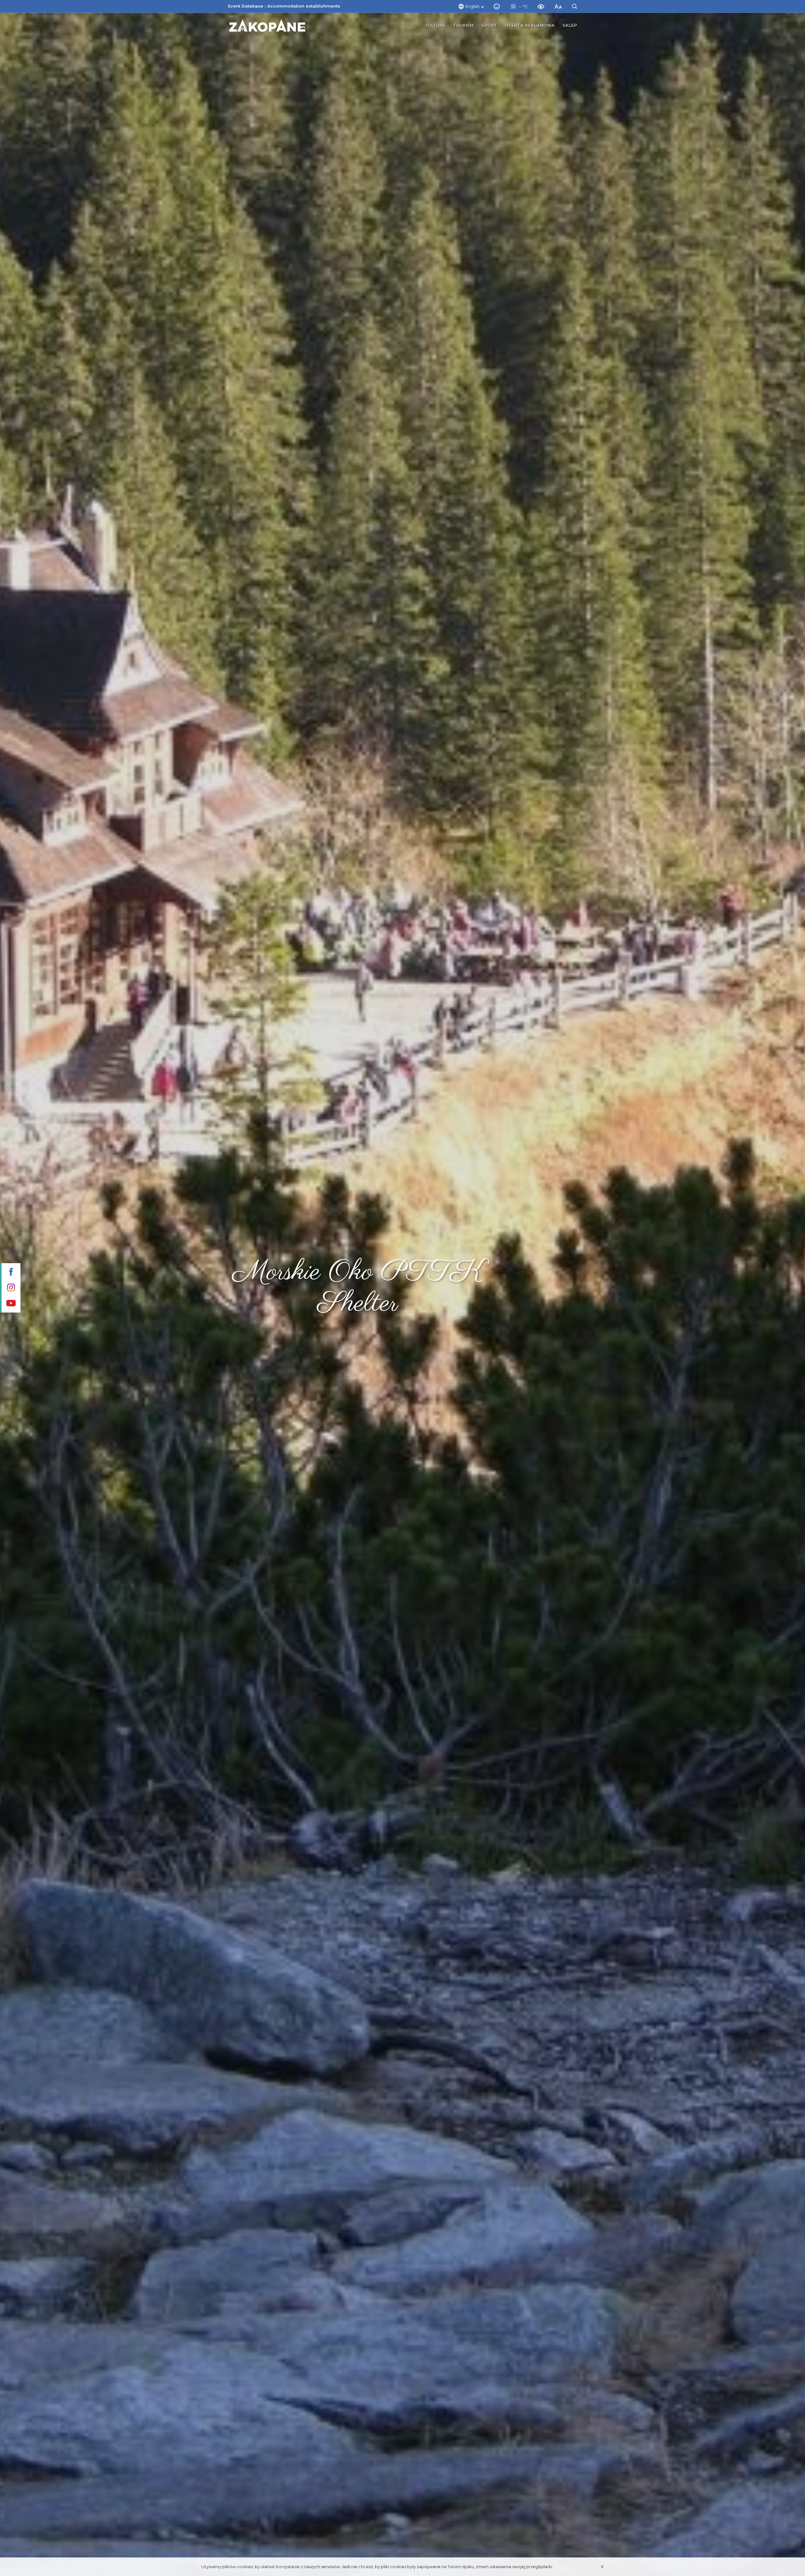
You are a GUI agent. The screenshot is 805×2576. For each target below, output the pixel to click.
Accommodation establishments (304, 6)
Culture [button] (435, 25)
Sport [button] (489, 25)
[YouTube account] (10, 1304)
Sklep (570, 25)
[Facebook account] (10, 1272)
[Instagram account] (10, 1288)
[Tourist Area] (267, 25)
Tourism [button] (463, 25)
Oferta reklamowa (530, 25)
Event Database (246, 6)
